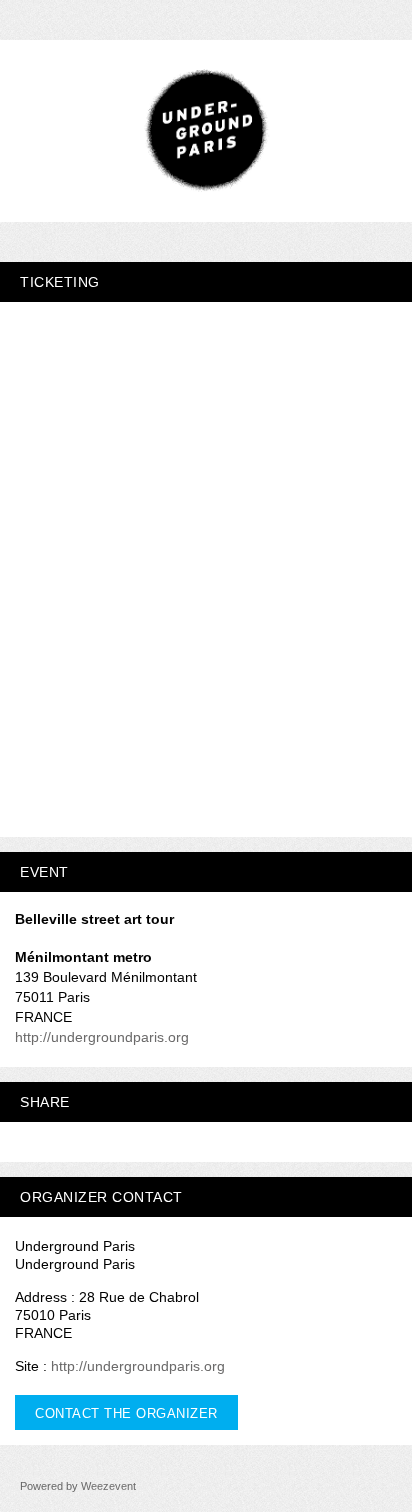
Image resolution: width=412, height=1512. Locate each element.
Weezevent (108, 1486)
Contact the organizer (126, 1413)
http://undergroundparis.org (102, 1037)
